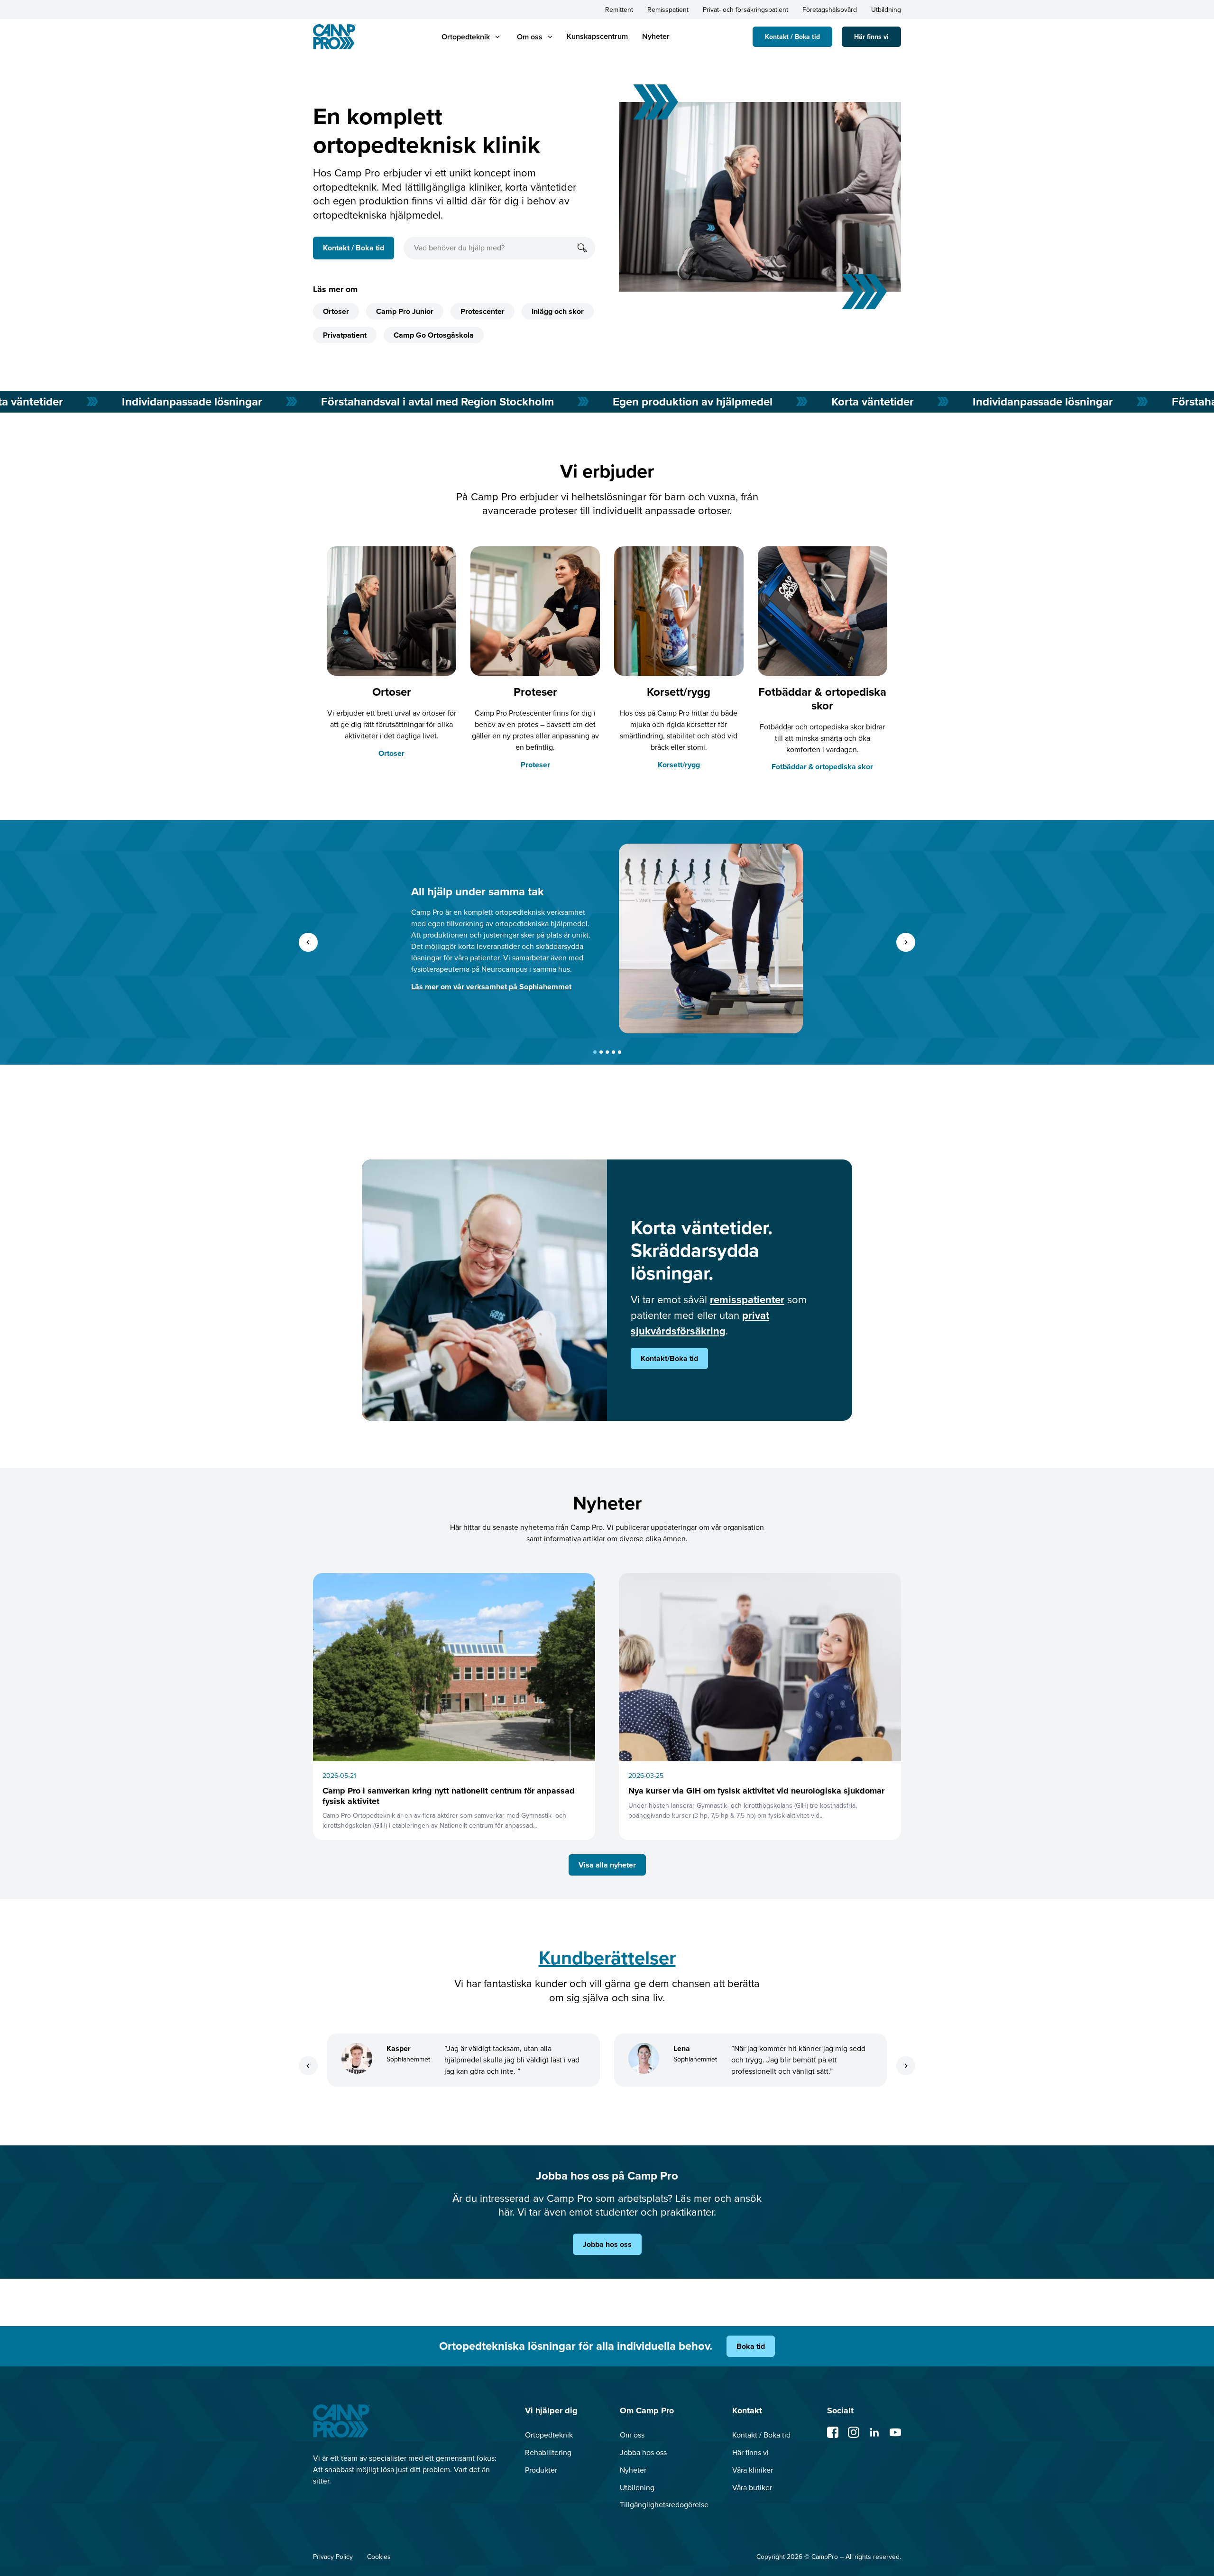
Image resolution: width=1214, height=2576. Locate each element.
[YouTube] (895, 2432)
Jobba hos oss (607, 2244)
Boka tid (751, 2346)
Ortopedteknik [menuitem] (549, 2435)
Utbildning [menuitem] (886, 10)
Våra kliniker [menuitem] (753, 2470)
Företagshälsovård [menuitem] (830, 10)
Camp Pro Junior (405, 311)
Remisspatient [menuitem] (668, 10)
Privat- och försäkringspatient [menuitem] (745, 10)
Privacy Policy (333, 2557)
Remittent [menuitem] (619, 10)
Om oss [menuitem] (632, 2435)
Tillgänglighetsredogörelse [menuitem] (664, 2505)
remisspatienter (747, 1300)
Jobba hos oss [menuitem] (643, 2452)
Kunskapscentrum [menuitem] (597, 36)
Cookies (379, 2557)
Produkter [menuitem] (541, 2470)
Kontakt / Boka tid (792, 37)
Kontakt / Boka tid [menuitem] (761, 2435)
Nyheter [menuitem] (656, 36)
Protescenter (483, 311)
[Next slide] (906, 942)
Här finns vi (871, 37)
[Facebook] (833, 2432)
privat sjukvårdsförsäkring (700, 1323)
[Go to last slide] (308, 942)
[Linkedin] (874, 2432)
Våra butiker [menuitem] (752, 2488)
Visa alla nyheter (607, 1865)
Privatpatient (345, 335)
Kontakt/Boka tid (669, 1358)
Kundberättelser (607, 1958)
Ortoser (336, 311)
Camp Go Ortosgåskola (434, 335)
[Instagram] (854, 2432)
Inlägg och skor (558, 311)
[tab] (595, 1052)
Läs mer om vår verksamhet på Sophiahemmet (491, 987)
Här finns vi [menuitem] (750, 2452)
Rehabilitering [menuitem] (548, 2452)
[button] (466, 37)
